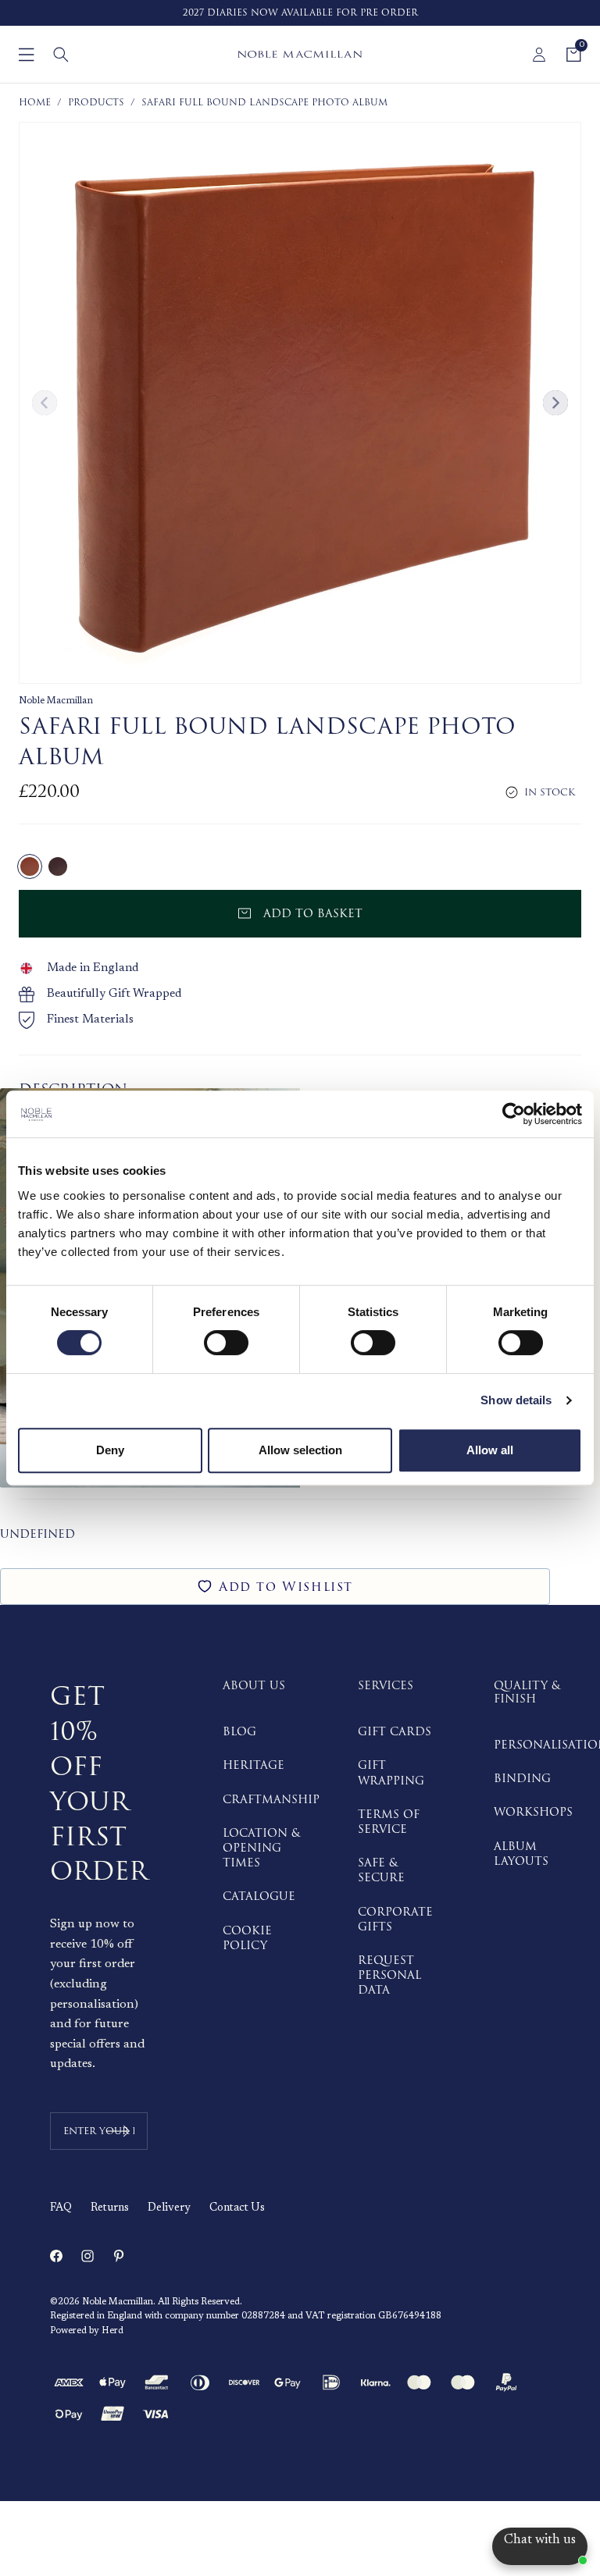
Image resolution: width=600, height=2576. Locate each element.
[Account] (539, 55)
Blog (239, 1732)
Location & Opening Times (262, 1848)
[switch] (226, 1343)
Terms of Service (389, 1822)
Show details (516, 1400)
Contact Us (237, 2208)
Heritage (254, 1765)
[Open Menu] (27, 55)
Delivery (169, 2208)
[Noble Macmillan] (300, 54)
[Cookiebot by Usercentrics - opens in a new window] (514, 1114)
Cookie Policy (247, 1938)
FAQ (61, 2208)
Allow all (490, 1450)
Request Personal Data (389, 1975)
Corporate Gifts (395, 1920)
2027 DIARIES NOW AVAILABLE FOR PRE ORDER (300, 13)
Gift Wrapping (391, 1773)
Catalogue (259, 1896)
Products (96, 103)
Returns (110, 2208)
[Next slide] (555, 403)
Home (35, 103)
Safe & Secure (381, 1870)
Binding (522, 1779)
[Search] (61, 55)
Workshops (533, 1812)
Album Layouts (521, 1854)
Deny (110, 1450)
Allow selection (300, 1450)
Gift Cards (395, 1732)
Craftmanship (271, 1800)
